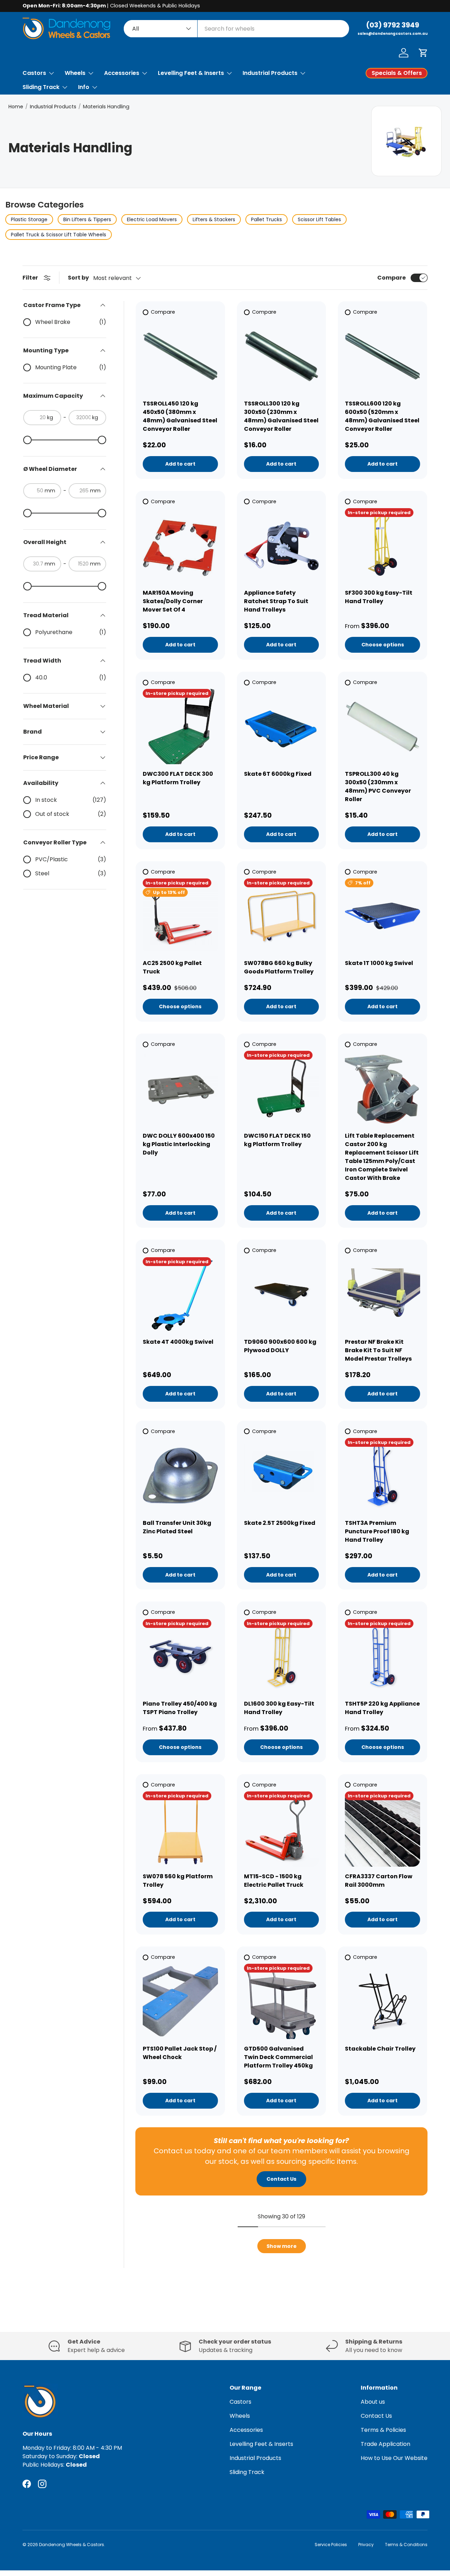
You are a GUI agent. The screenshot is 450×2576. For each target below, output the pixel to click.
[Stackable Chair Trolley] (382, 2001)
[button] (423, 53)
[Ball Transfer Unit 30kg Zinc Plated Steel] (180, 1476)
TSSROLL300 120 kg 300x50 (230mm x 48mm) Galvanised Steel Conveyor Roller (281, 416)
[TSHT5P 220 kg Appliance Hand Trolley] (382, 1657)
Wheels (75, 73)
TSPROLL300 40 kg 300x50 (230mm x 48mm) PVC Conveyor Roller (378, 787)
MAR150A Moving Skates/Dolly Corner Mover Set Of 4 (173, 601)
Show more (282, 2246)
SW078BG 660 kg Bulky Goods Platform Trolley (279, 967)
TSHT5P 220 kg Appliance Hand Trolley (382, 1708)
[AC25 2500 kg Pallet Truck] (180, 916)
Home (16, 107)
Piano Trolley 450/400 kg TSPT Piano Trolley (180, 1708)
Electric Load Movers (152, 219)
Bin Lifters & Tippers (87, 219)
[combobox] (236, 29)
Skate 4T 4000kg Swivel (178, 1342)
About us (373, 2402)
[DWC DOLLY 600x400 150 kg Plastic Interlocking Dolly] (180, 1088)
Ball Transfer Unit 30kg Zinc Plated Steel (177, 1527)
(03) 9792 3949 (393, 25)
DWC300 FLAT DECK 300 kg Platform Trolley (178, 778)
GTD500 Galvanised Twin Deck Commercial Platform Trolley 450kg (278, 2057)
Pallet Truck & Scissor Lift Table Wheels (59, 235)
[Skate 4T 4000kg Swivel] (180, 1295)
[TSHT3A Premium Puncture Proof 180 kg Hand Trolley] (382, 1476)
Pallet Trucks (266, 219)
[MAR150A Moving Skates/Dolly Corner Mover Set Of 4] (180, 546)
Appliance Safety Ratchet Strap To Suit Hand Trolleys (276, 601)
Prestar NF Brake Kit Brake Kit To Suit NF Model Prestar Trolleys (378, 1350)
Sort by (78, 278)
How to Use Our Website (394, 2458)
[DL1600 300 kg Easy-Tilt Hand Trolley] (282, 1657)
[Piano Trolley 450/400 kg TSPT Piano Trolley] (180, 1657)
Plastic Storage (29, 219)
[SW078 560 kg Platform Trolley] (180, 1829)
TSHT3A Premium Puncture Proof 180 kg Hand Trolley (377, 1531)
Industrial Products (270, 73)
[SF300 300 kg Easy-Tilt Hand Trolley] (382, 546)
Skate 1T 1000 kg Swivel (379, 963)
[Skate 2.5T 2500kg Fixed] (282, 1476)
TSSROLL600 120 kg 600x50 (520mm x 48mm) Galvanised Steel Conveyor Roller (382, 416)
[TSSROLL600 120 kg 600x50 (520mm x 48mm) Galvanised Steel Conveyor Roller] (382, 356)
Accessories (122, 73)
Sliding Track (41, 87)
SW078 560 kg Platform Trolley (178, 1881)
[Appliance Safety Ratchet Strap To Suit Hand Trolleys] (282, 546)
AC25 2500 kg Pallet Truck (172, 967)
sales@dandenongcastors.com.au (393, 34)
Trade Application (385, 2444)
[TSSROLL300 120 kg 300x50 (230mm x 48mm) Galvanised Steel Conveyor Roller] (282, 356)
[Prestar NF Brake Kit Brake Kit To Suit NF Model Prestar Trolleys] (382, 1295)
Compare (391, 278)
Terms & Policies (383, 2430)
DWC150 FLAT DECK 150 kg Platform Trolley (277, 1140)
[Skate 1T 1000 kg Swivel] (382, 916)
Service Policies (331, 2545)
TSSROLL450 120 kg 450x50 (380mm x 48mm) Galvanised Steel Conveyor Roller (180, 416)
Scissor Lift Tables (319, 219)
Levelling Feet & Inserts (191, 73)
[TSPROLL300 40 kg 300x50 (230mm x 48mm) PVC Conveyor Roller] (382, 727)
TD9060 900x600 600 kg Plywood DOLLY (280, 1346)
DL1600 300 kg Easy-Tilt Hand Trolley (279, 1708)
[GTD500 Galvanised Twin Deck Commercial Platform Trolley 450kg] (282, 2001)
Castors (34, 73)
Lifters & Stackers (214, 219)
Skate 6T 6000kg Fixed (278, 774)
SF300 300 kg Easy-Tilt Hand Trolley (379, 597)
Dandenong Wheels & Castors (72, 2545)
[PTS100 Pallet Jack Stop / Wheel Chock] (180, 2001)
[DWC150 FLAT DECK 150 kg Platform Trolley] (282, 1088)
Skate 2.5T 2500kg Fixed (280, 1523)
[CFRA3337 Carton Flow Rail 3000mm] (382, 1829)
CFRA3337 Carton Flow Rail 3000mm (379, 1881)
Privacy (366, 2545)
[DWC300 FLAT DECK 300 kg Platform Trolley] (180, 727)
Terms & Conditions (406, 2545)
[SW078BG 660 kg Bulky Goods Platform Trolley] (282, 916)
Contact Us (281, 2179)
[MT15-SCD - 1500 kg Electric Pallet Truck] (282, 1829)
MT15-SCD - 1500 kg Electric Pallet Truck (274, 1881)
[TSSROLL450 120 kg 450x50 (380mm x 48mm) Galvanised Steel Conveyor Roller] (180, 356)
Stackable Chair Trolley (380, 2049)
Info (84, 87)
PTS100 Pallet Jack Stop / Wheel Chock (180, 2053)
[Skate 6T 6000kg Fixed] (282, 727)
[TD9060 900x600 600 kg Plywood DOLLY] (282, 1295)
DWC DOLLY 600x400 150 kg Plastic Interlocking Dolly (179, 1144)
